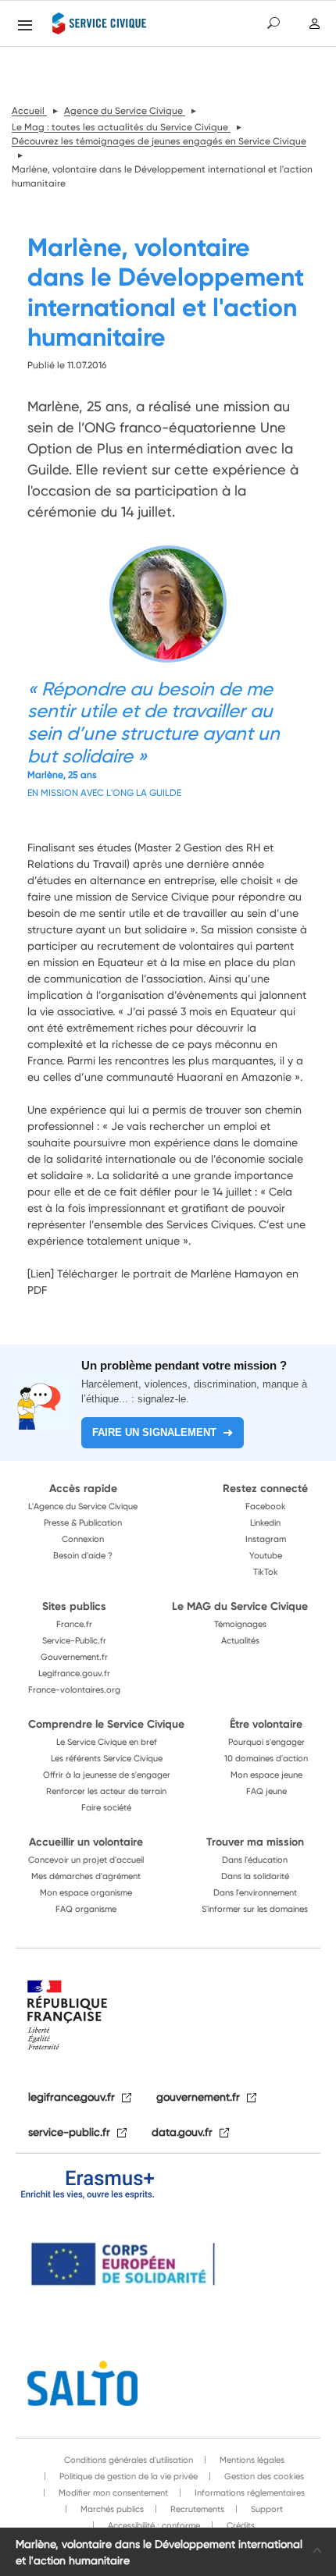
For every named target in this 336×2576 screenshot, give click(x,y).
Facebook (266, 1506)
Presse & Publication (83, 1523)
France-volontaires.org (74, 1690)
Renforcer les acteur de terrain (106, 1791)
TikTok (266, 1572)
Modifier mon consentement (112, 2493)
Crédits (239, 2525)
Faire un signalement (154, 1432)
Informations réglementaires (248, 2493)
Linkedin (265, 1523)
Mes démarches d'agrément (86, 1876)
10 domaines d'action (266, 1758)
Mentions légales (251, 2460)
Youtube (266, 1555)
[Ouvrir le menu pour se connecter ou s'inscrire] (315, 24)
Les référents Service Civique (107, 1758)
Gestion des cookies (263, 2476)
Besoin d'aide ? (83, 1555)
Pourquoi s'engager (266, 1742)
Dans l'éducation (255, 1860)
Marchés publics (111, 2509)
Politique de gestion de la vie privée (127, 2476)
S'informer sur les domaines (255, 1909)
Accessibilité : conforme (153, 2525)
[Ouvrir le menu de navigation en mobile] (25, 25)
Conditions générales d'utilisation (129, 2460)
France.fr (74, 1624)
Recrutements (196, 2509)
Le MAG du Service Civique (240, 1606)
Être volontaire (266, 1724)
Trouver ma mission (255, 1842)
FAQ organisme (86, 1909)
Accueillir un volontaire (86, 1842)
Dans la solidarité (255, 1876)
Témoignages (240, 1624)
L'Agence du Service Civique (83, 1506)
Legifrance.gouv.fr (74, 1673)
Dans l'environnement (255, 1892)
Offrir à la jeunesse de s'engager (107, 1775)
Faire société (106, 1807)
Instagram (266, 1539)
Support (266, 2509)
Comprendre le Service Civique (106, 1724)
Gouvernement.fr (74, 1657)
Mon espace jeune (266, 1775)
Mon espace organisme (86, 1892)
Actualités (240, 1640)
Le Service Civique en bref (107, 1742)
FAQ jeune (266, 1791)
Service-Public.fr (74, 1640)
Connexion (83, 1539)
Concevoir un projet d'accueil (86, 1860)
